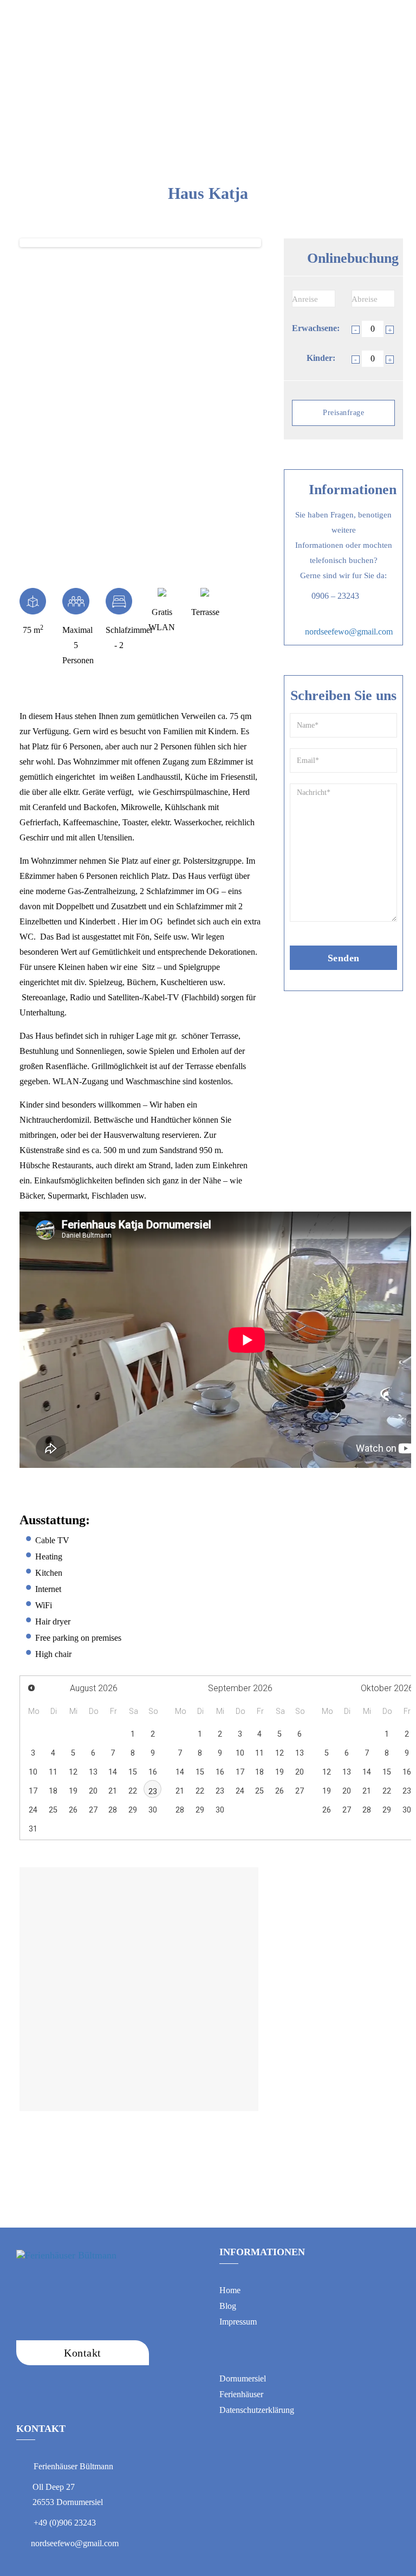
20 (93, 1791)
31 (33, 1829)
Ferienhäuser (155, 13)
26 (73, 1810)
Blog (314, 13)
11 (53, 1772)
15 (133, 1772)
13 (93, 1772)
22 (133, 1791)
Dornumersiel (218, 13)
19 (73, 1791)
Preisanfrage (343, 413)
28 (113, 1810)
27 (93, 1810)
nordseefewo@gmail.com (349, 632)
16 (153, 1772)
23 (153, 1792)
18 (53, 1791)
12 (73, 1772)
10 (33, 1772)
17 (33, 1791)
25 (53, 1810)
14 (113, 1772)
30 (153, 1810)
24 (33, 1810)
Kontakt (274, 13)
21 (113, 1791)
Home (104, 13)
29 (133, 1810)
